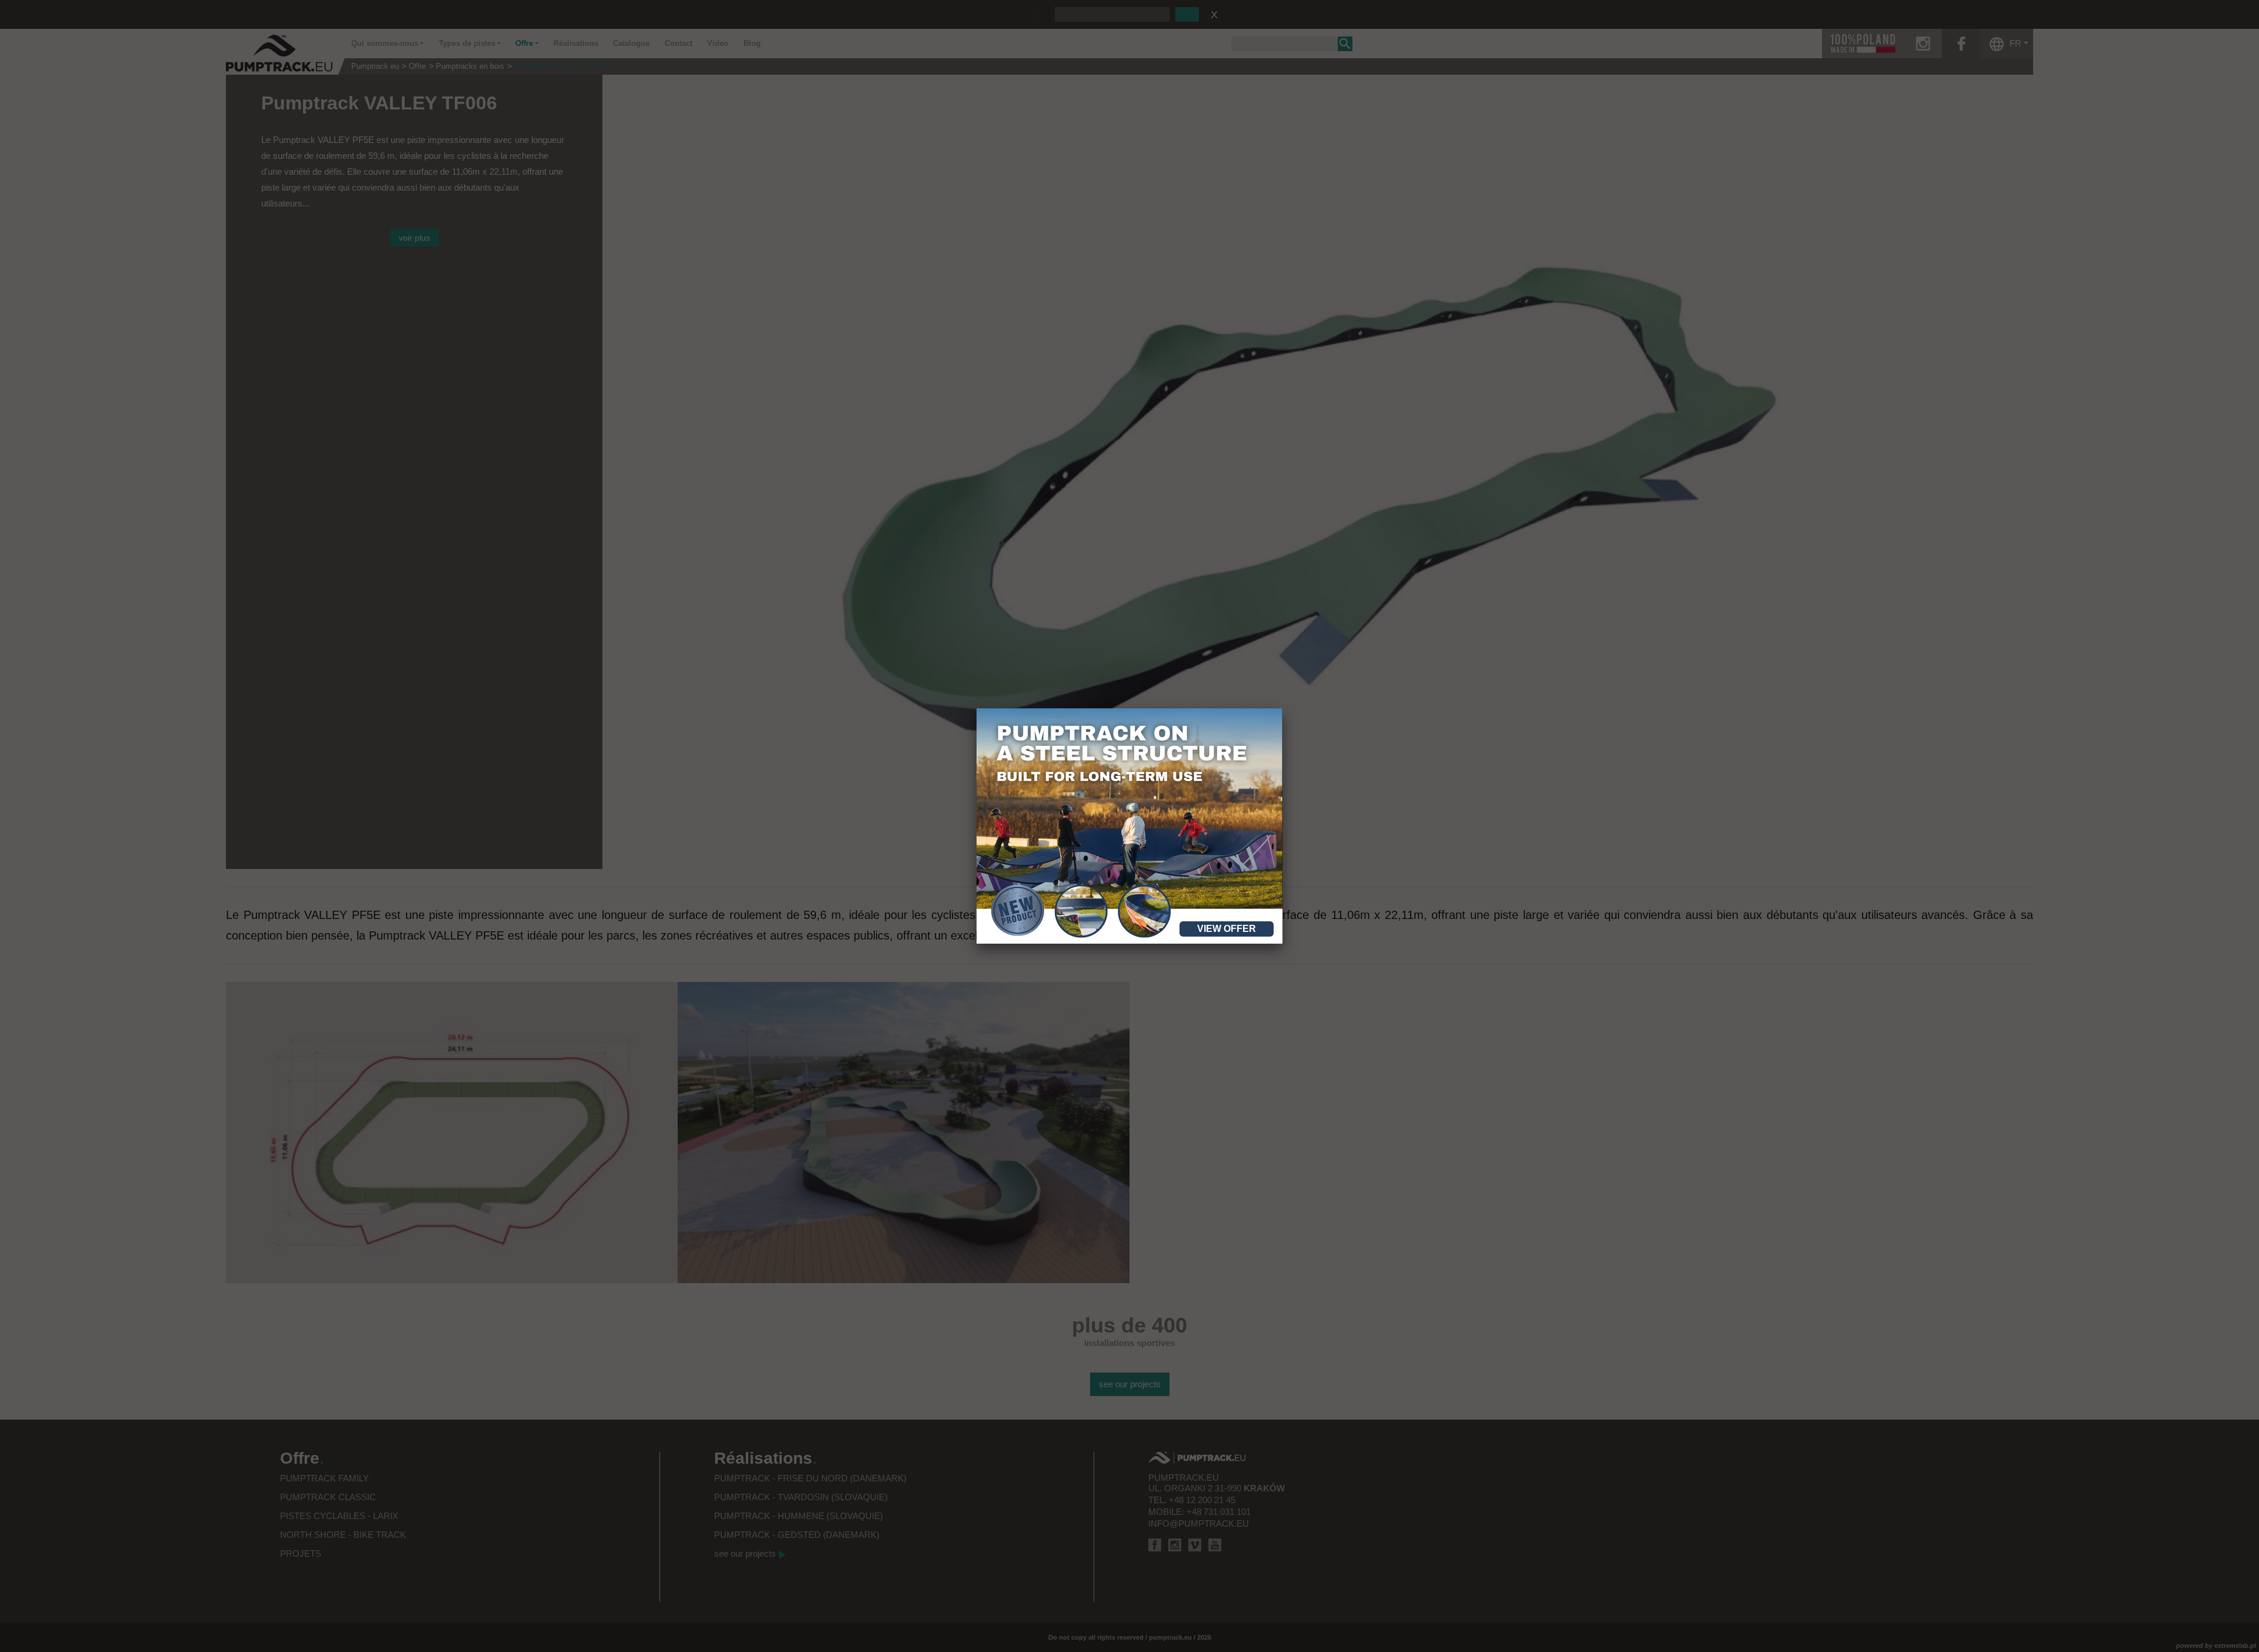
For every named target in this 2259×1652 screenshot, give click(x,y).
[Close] (1282, 708)
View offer (1227, 929)
